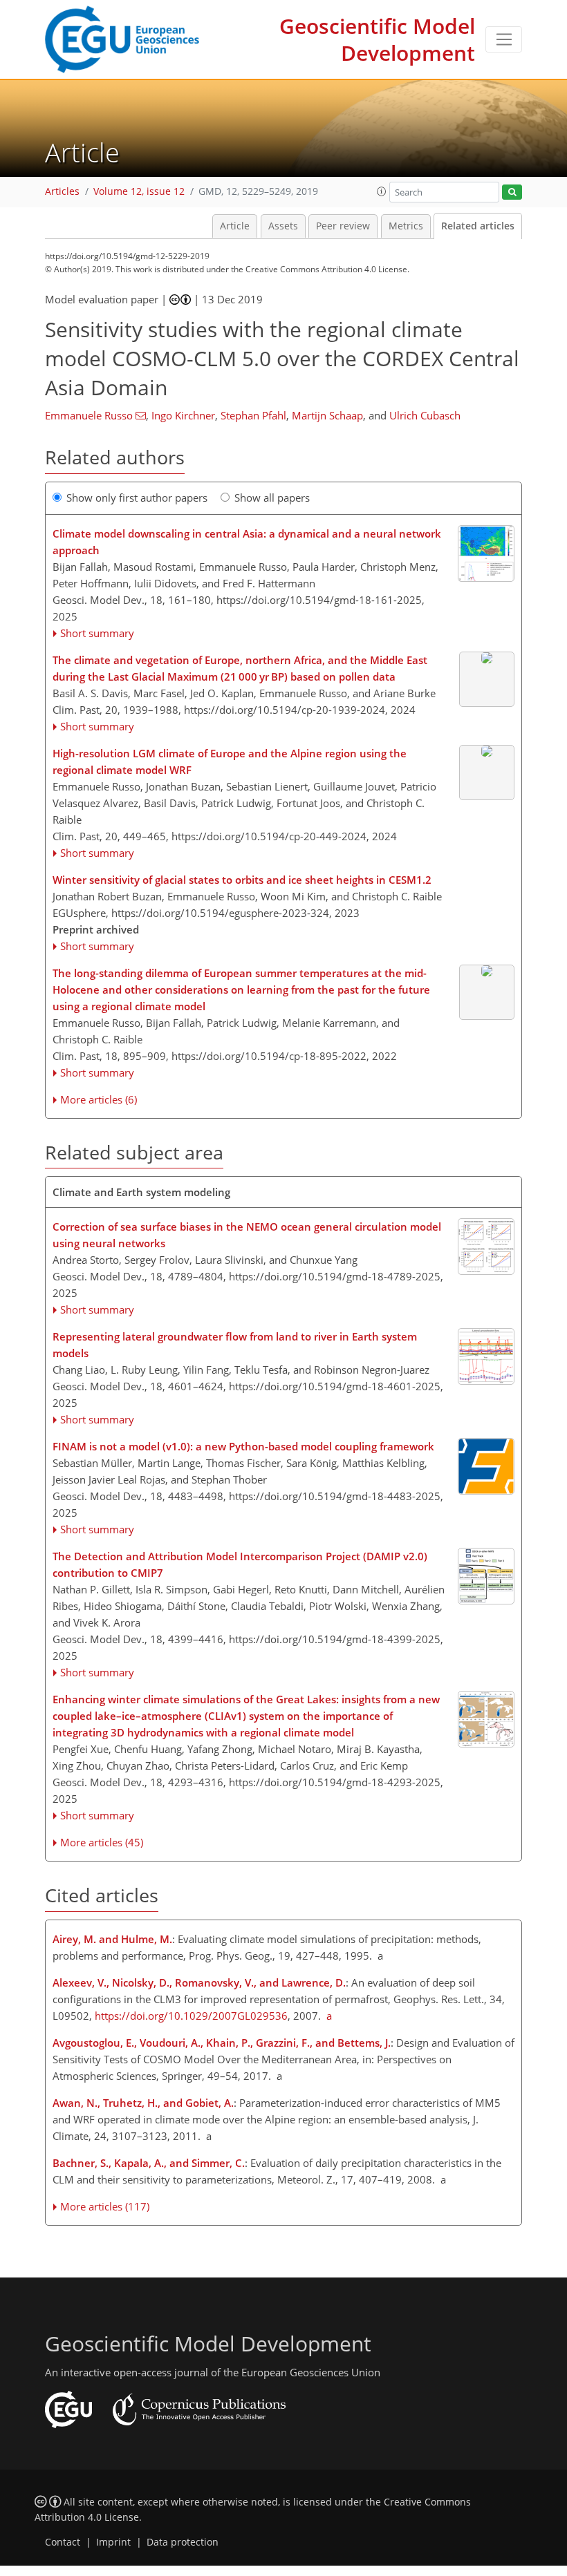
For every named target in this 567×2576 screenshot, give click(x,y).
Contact (63, 2542)
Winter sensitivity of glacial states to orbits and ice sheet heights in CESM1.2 (242, 880)
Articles (62, 191)
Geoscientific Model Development (377, 39)
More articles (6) (99, 1099)
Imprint (113, 2542)
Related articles (478, 226)
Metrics (406, 226)
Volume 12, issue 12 (139, 191)
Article (235, 226)
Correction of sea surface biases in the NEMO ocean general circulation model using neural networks (247, 1235)
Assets (283, 226)
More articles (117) (105, 2206)
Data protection (183, 2542)
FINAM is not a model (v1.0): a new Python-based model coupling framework (243, 1446)
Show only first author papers (137, 498)
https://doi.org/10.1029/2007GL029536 (191, 2016)
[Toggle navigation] (504, 39)
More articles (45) (102, 1842)
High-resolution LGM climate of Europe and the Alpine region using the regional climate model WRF (230, 761)
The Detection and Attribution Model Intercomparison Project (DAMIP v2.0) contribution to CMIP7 (240, 1564)
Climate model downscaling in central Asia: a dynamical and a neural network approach (247, 542)
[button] (382, 191)
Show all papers (272, 498)
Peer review (343, 226)
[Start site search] (512, 192)
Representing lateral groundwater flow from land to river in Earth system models (235, 1345)
